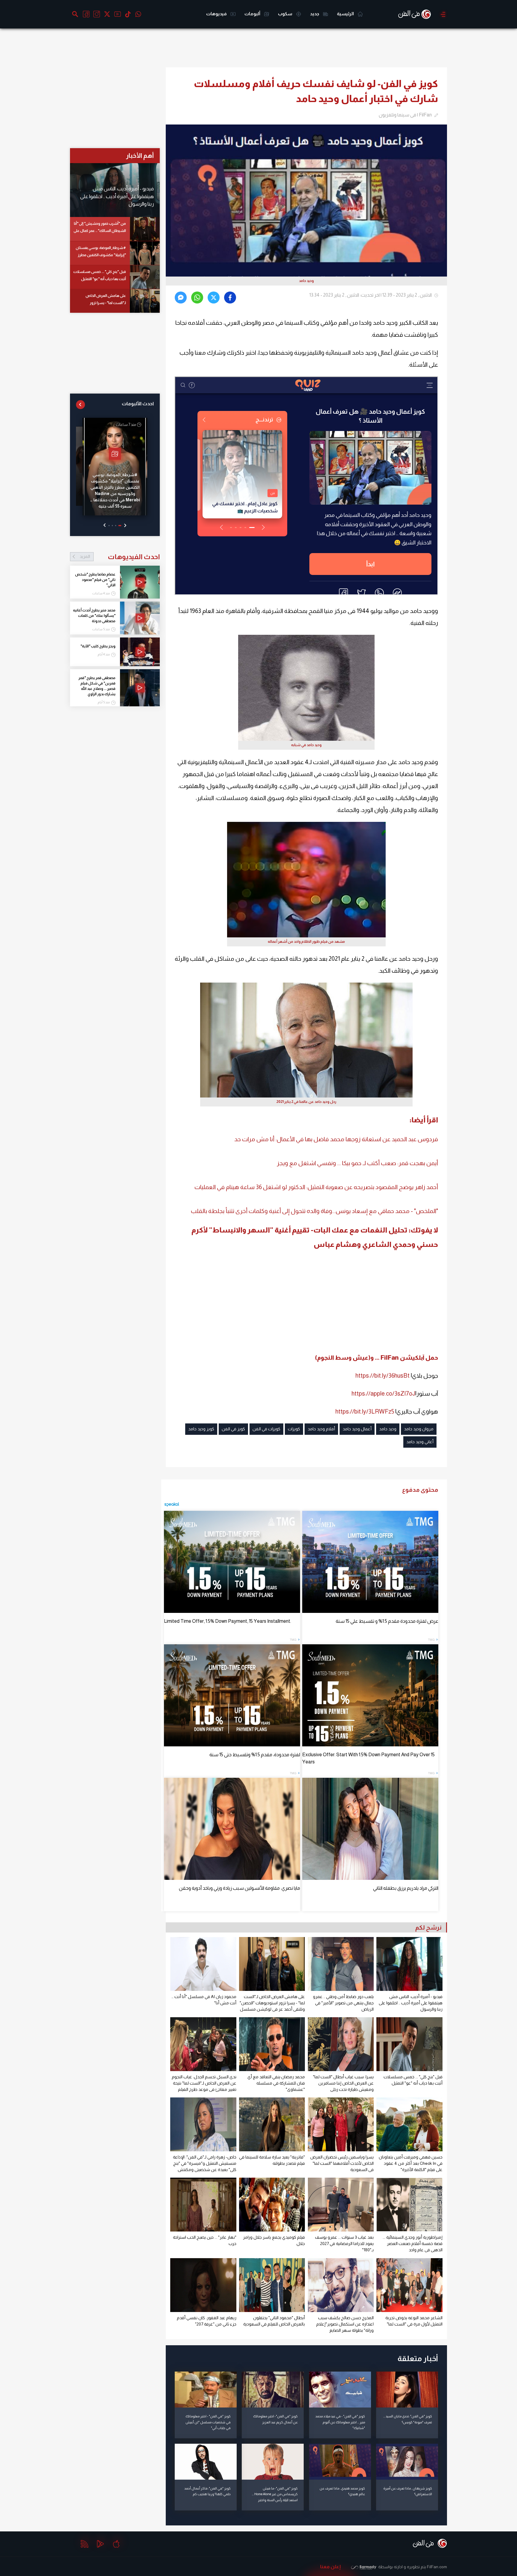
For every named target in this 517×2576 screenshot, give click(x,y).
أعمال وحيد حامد (357, 1429)
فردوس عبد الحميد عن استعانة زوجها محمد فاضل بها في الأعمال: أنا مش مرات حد (336, 1139)
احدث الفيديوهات (120, 557)
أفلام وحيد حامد (321, 1429)
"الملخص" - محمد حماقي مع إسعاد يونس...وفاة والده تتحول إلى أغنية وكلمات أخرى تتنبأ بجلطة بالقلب (314, 1211)
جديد (315, 14)
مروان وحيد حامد (419, 1429)
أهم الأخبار (140, 155)
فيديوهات (217, 14)
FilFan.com (437, 2567)
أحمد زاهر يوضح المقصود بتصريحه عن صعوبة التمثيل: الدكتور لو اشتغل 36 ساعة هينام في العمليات (316, 1187)
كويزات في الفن (266, 1429)
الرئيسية (346, 14)
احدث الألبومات (138, 404)
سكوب (286, 14)
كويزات (294, 1429)
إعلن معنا (330, 2567)
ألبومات (253, 14)
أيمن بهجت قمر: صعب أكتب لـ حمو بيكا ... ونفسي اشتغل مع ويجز (357, 1163)
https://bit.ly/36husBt (383, 1376)
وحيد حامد (388, 1429)
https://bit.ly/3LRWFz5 (365, 1411)
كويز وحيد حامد (201, 1429)
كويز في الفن (233, 1429)
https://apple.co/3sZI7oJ (383, 1394)
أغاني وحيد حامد (420, 1442)
